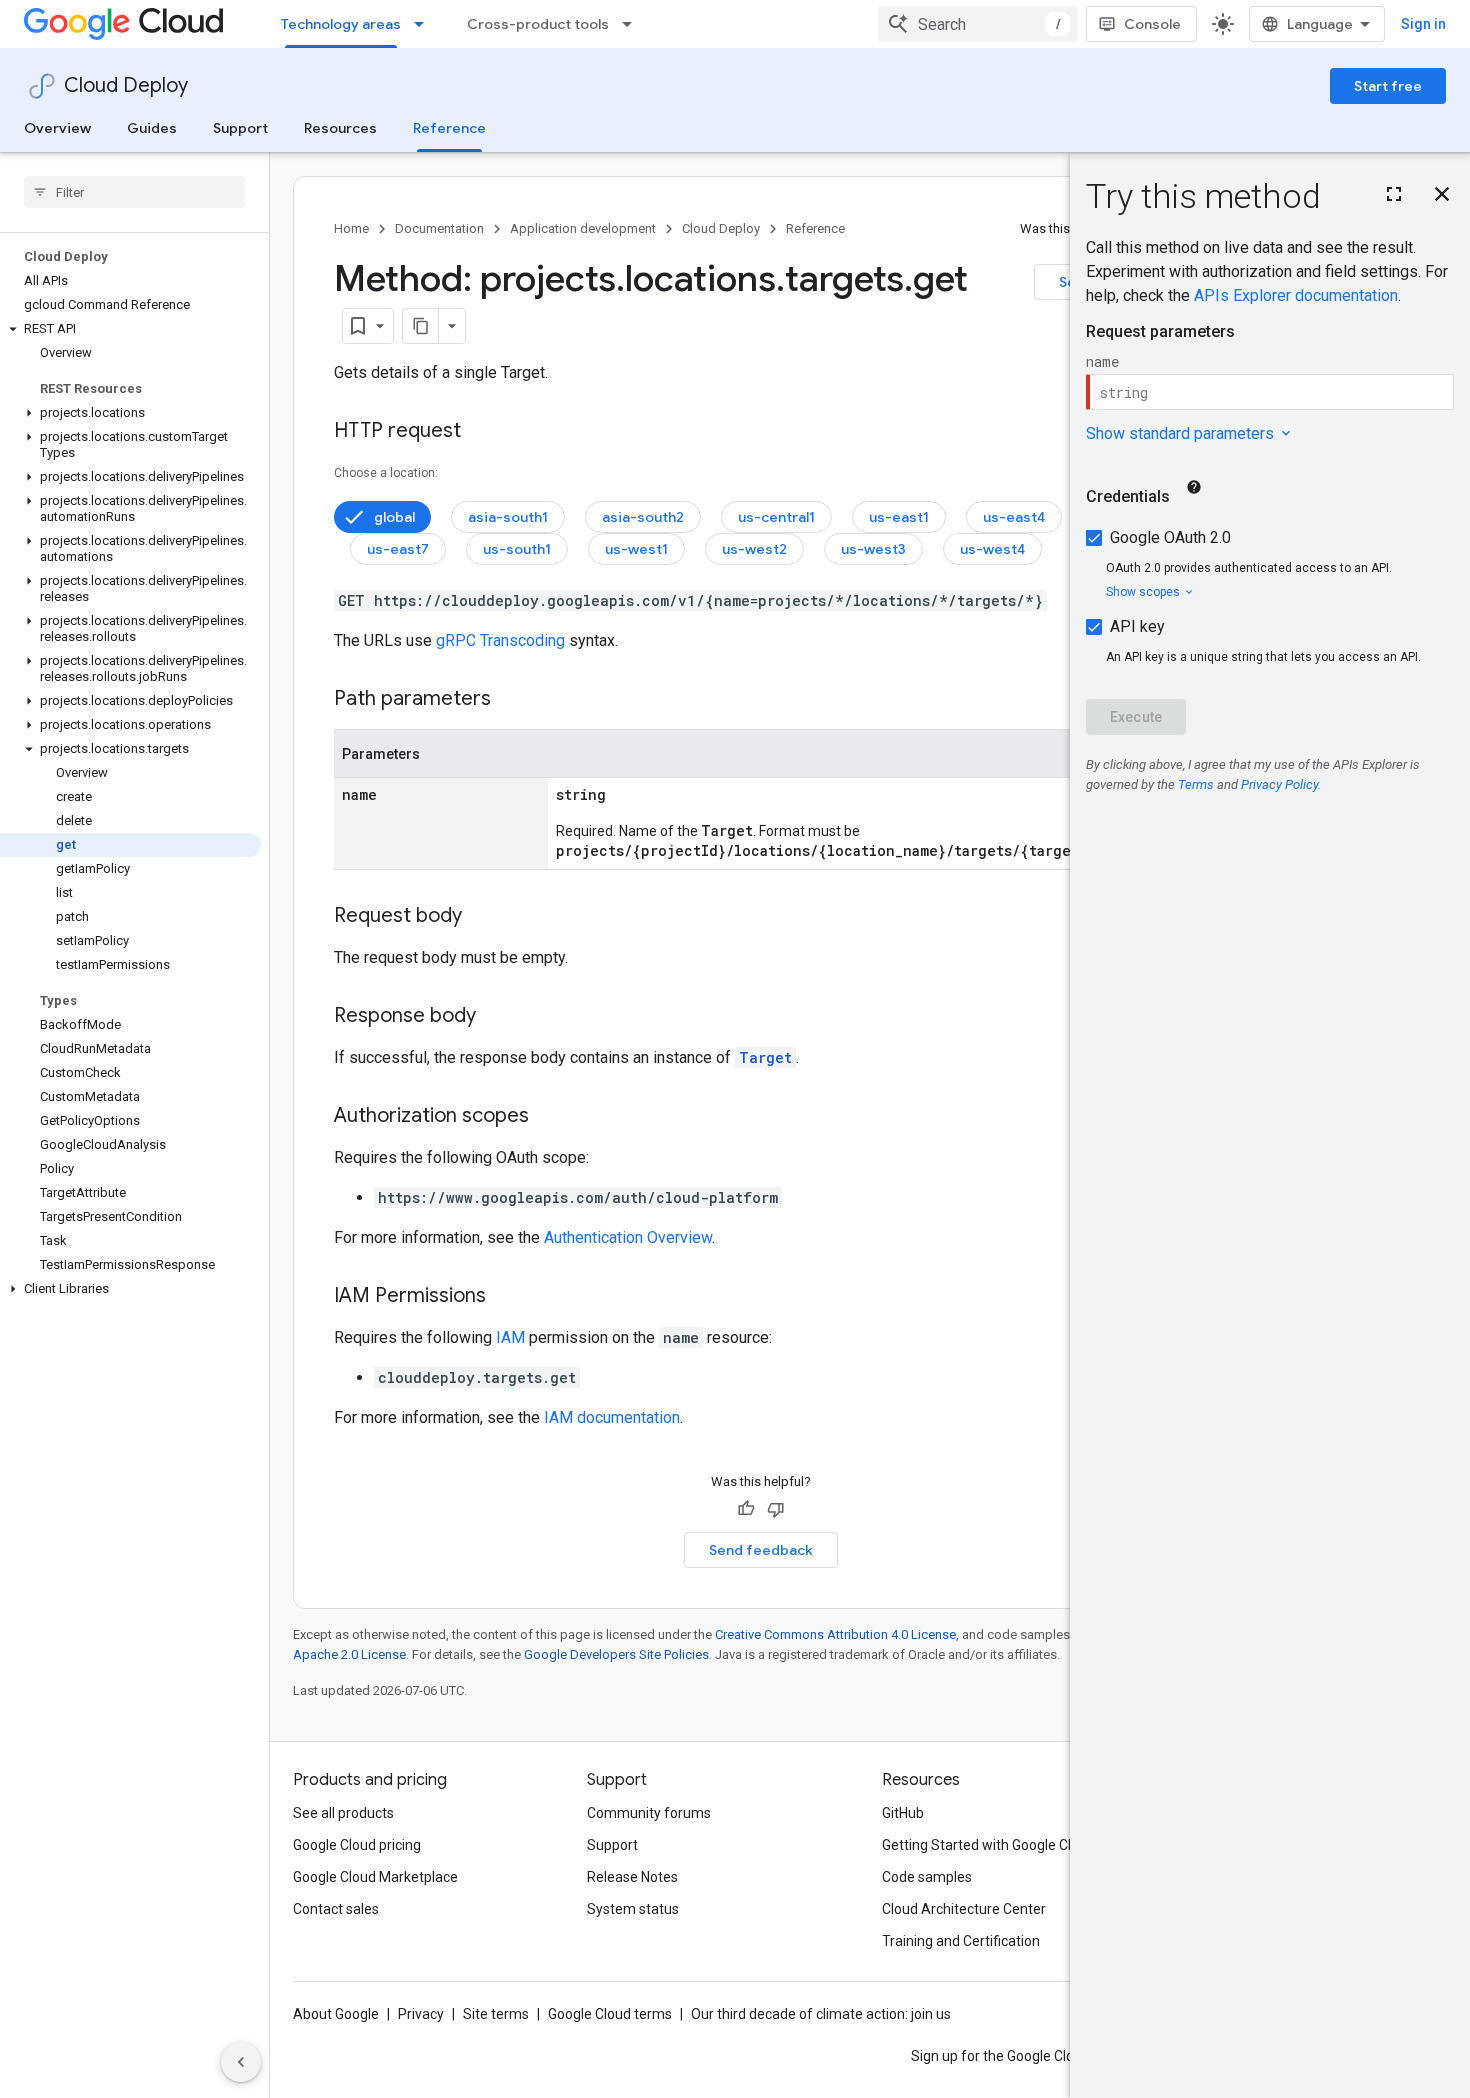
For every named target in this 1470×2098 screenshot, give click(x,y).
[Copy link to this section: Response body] (496, 1017)
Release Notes (632, 1877)
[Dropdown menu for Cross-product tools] (633, 24)
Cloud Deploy (126, 85)
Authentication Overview (628, 1237)
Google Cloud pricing (357, 1845)
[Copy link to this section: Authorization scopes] (549, 1117)
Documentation (439, 228)
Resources (340, 128)
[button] (130, 329)
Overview (57, 128)
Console (1152, 24)
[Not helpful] (776, 1509)
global (394, 517)
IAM (510, 1337)
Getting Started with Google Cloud (988, 1845)
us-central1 (776, 517)
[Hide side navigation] (241, 2062)
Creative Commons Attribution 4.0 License (835, 1634)
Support (240, 128)
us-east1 (899, 517)
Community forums (649, 1813)
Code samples (927, 1877)
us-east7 (398, 549)
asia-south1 (508, 517)
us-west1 (636, 549)
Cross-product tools (538, 24)
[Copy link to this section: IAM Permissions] (506, 1297)
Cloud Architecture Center (964, 1909)
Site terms (496, 2014)
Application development (583, 228)
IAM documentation (612, 1417)
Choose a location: (386, 473)
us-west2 (754, 549)
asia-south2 (643, 517)
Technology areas (341, 24)
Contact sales (336, 1909)
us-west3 (873, 549)
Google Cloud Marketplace (375, 1877)
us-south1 (517, 549)
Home (351, 228)
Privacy (421, 2014)
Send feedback (761, 1550)
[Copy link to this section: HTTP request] (481, 432)
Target (765, 1057)
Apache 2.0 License (349, 1654)
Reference (449, 128)
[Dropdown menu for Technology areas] (425, 24)
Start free (1388, 86)
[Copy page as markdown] (421, 326)
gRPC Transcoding (500, 640)
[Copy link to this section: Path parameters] (511, 700)
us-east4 (1014, 517)
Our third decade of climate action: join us (821, 2014)
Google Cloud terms (610, 2014)
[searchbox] (134, 192)
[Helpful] (746, 1509)
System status (633, 1909)
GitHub (903, 1813)
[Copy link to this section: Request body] (482, 917)
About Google (336, 2014)
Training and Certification (961, 1941)
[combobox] (978, 24)
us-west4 (992, 549)
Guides (152, 128)
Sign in (1423, 24)
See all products (343, 1813)
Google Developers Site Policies (616, 1654)
